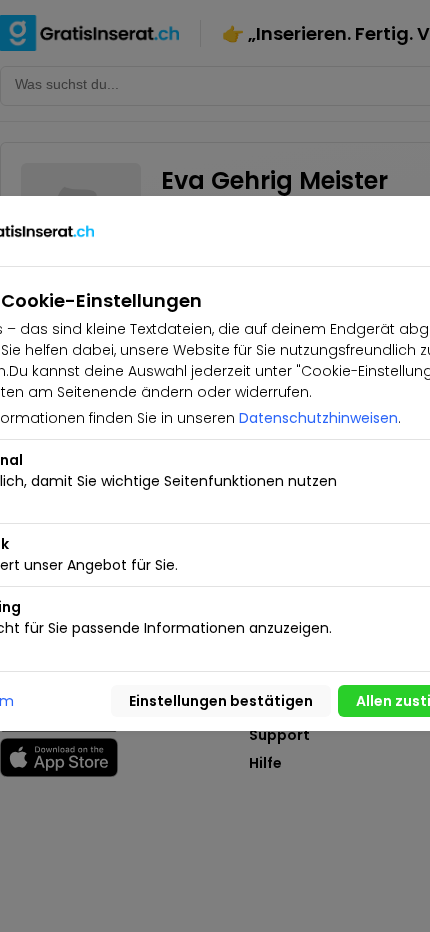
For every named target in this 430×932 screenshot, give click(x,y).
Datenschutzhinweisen (318, 418)
